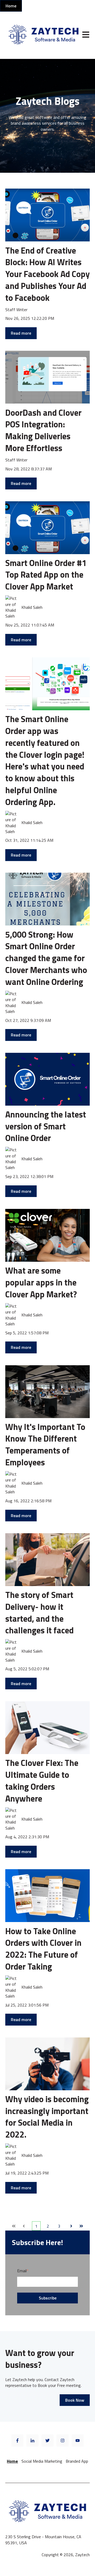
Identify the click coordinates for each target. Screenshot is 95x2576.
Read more (21, 333)
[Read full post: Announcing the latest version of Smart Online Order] (47, 1079)
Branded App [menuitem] (77, 2461)
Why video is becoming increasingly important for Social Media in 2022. (47, 2117)
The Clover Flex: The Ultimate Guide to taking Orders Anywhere (42, 1780)
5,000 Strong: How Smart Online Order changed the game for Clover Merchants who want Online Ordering (46, 958)
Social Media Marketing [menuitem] (42, 2461)
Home (11, 6)
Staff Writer (16, 310)
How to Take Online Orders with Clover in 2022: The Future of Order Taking (43, 1949)
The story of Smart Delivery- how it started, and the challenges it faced (39, 1612)
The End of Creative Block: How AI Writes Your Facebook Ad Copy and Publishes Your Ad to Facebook (47, 274)
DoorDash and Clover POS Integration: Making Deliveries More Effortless (43, 430)
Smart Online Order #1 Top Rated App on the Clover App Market (46, 575)
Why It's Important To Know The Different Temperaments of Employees (45, 1444)
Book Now (75, 2400)
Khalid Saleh (32, 607)
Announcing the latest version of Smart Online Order (46, 1126)
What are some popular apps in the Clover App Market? (41, 1282)
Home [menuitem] (12, 2461)
